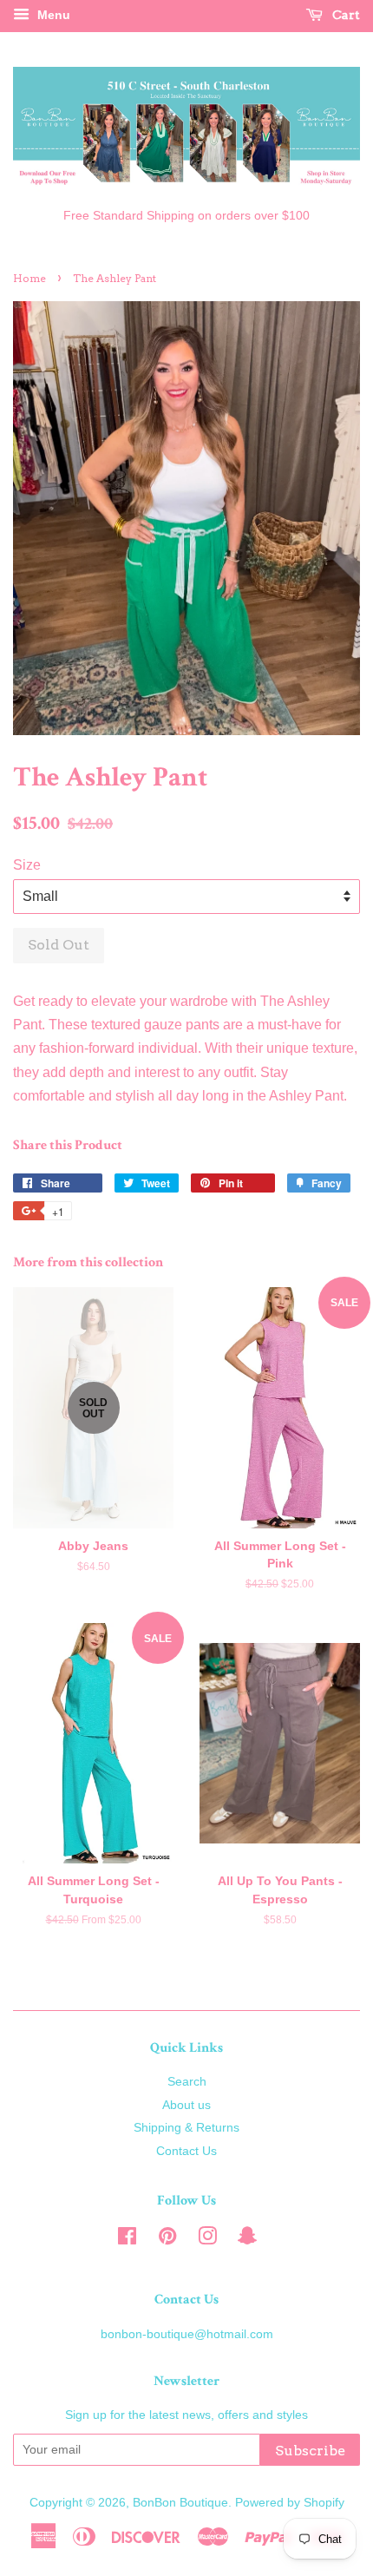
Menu (52, 15)
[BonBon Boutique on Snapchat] (247, 2240)
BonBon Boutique (180, 2503)
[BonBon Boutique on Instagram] (207, 2240)
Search (187, 2082)
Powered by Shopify (290, 2503)
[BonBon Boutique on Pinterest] (167, 2240)
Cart (345, 15)
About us (186, 2105)
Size (27, 865)
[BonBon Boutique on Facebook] (127, 2240)
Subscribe (310, 2451)
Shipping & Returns (186, 2128)
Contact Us (186, 2151)
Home (29, 278)
